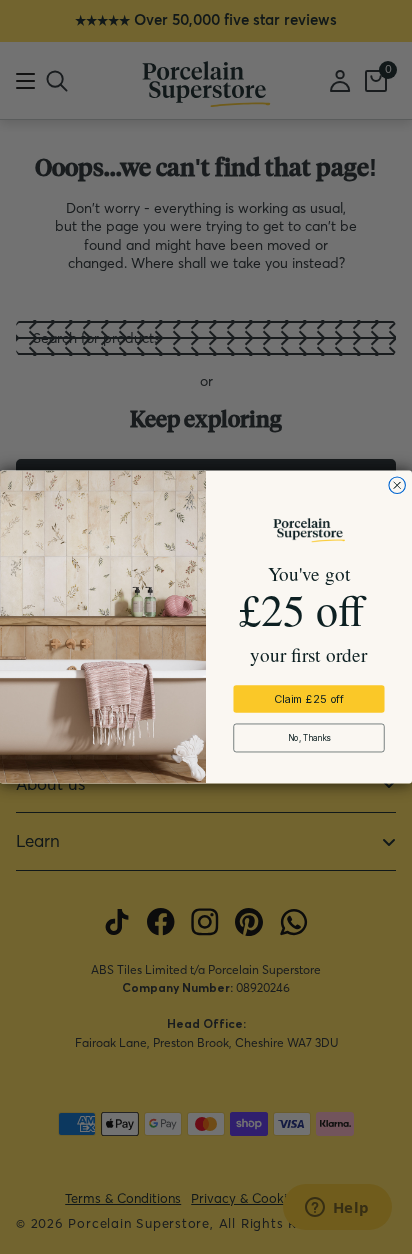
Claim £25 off (308, 699)
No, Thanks (309, 738)
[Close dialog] (397, 485)
